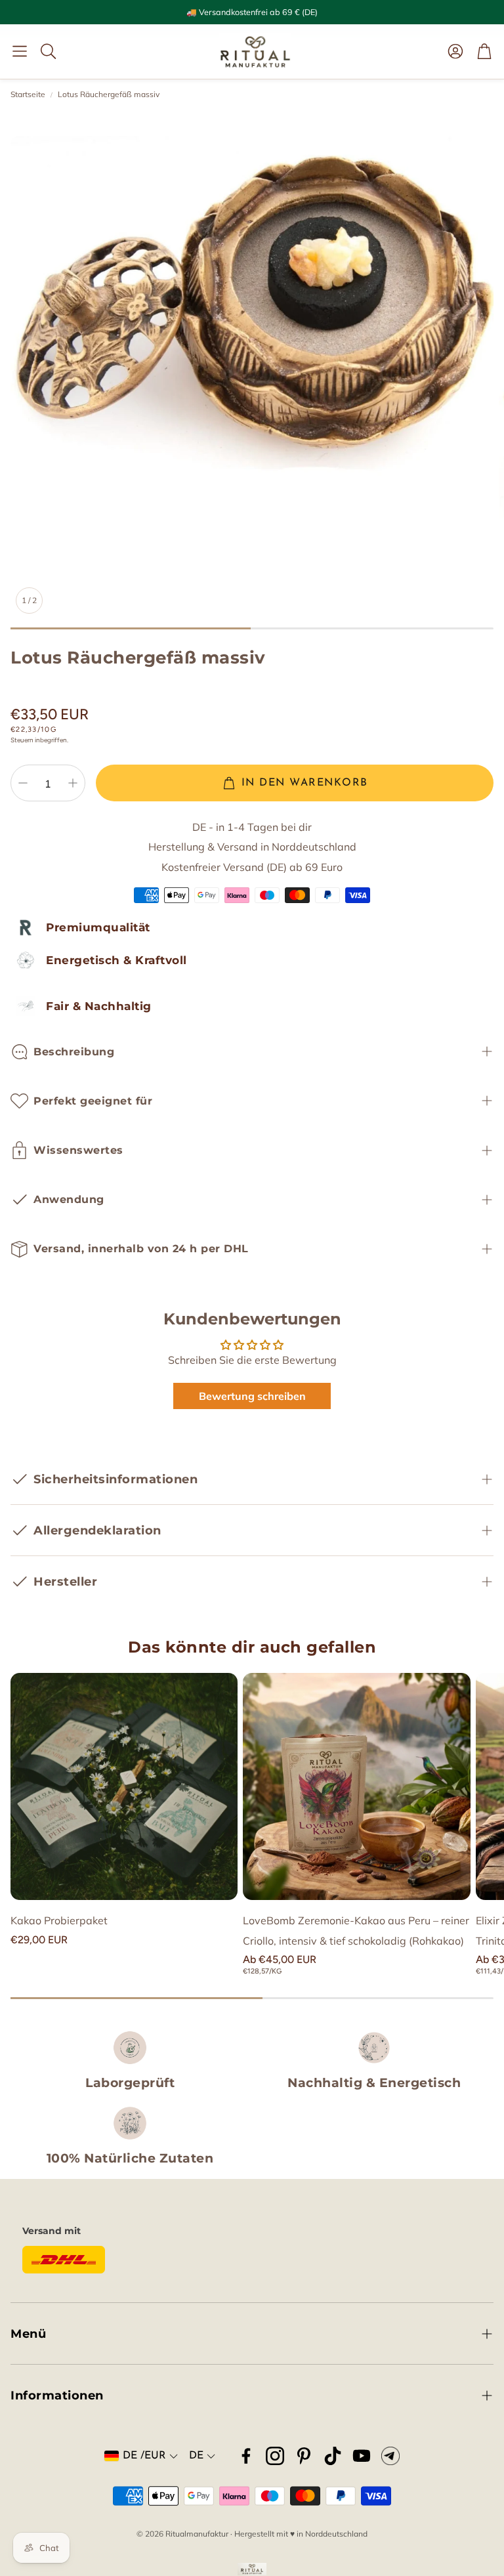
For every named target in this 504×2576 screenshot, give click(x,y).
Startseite (28, 94)
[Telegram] (390, 2456)
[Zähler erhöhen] (73, 783)
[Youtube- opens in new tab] (362, 2456)
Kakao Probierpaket (59, 1920)
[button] (20, 51)
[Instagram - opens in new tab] (275, 2456)
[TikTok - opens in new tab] (333, 2456)
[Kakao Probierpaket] (124, 1786)
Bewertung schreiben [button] (252, 1396)
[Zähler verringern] (23, 783)
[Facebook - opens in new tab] (246, 2456)
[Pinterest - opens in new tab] (304, 2456)
